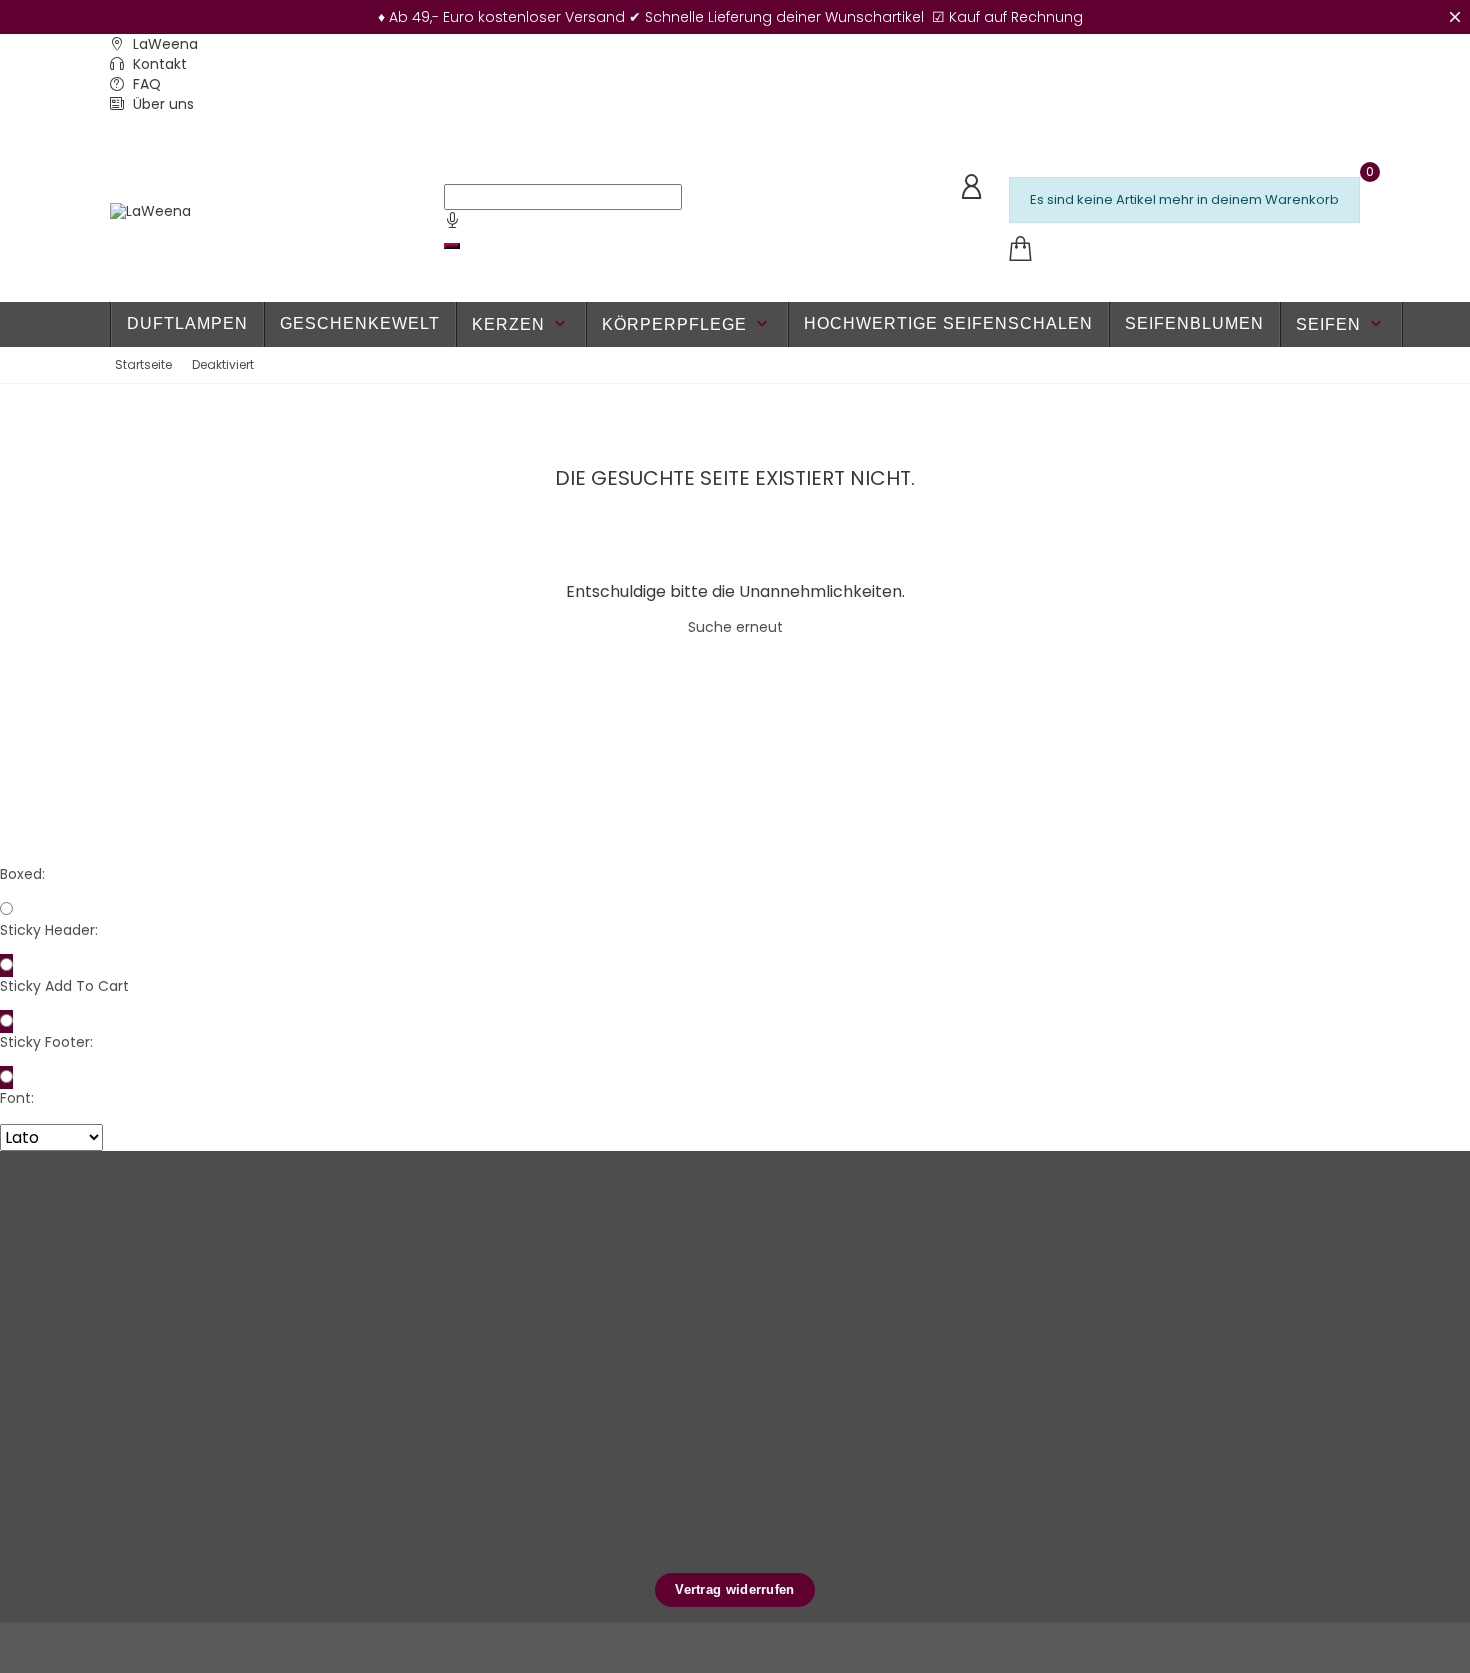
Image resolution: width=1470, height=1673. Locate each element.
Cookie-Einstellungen (709, 1536)
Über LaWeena (687, 1288)
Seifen (1341, 324)
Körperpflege (687, 324)
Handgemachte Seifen (502, 1288)
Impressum (676, 1474)
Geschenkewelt (360, 323)
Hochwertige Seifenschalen (948, 323)
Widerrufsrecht (687, 1412)
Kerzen (521, 324)
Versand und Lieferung (712, 1319)
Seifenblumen (1194, 323)
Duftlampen (187, 323)
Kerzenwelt (464, 1381)
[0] (1020, 249)
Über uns (161, 104)
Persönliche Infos (906, 1257)
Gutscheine (888, 1350)
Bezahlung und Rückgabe (722, 1350)
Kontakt (158, 64)
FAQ (145, 84)
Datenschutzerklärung (711, 1381)
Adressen (882, 1319)
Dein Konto (899, 1215)
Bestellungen (893, 1288)
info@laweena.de (187, 1297)
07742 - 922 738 (181, 1266)
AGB (652, 1505)
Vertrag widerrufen (734, 1589)
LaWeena (163, 44)
